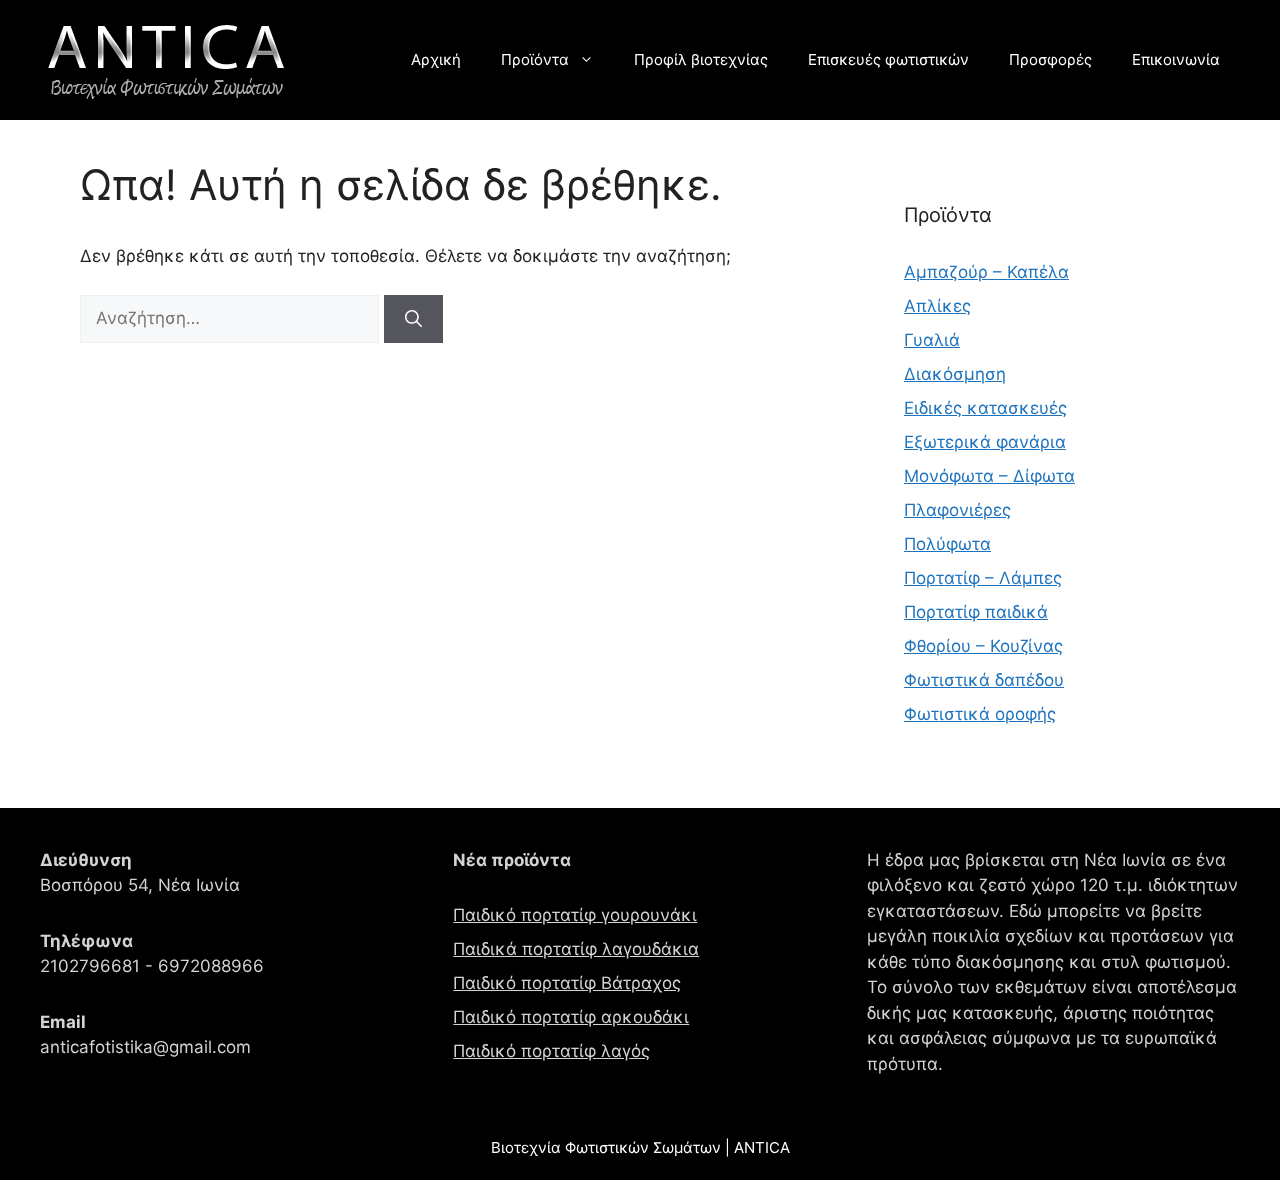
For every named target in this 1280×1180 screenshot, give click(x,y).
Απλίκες (937, 306)
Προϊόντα (535, 59)
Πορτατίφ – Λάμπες (983, 578)
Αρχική (436, 59)
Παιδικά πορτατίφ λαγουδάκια (576, 949)
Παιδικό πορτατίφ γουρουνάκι (575, 915)
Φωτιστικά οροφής (980, 714)
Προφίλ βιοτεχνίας (701, 59)
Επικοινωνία (1176, 59)
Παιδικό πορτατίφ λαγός (551, 1051)
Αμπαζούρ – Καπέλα (986, 272)
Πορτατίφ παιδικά (976, 612)
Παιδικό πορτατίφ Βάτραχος (567, 983)
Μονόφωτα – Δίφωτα (989, 476)
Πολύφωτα (947, 544)
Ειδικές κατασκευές (985, 408)
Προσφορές (1050, 59)
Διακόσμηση (955, 374)
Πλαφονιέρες (957, 510)
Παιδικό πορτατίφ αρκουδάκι (571, 1017)
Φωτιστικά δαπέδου (984, 680)
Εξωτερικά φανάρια (985, 442)
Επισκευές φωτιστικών (888, 59)
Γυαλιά (932, 340)
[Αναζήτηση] (413, 319)
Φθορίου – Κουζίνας (983, 646)
